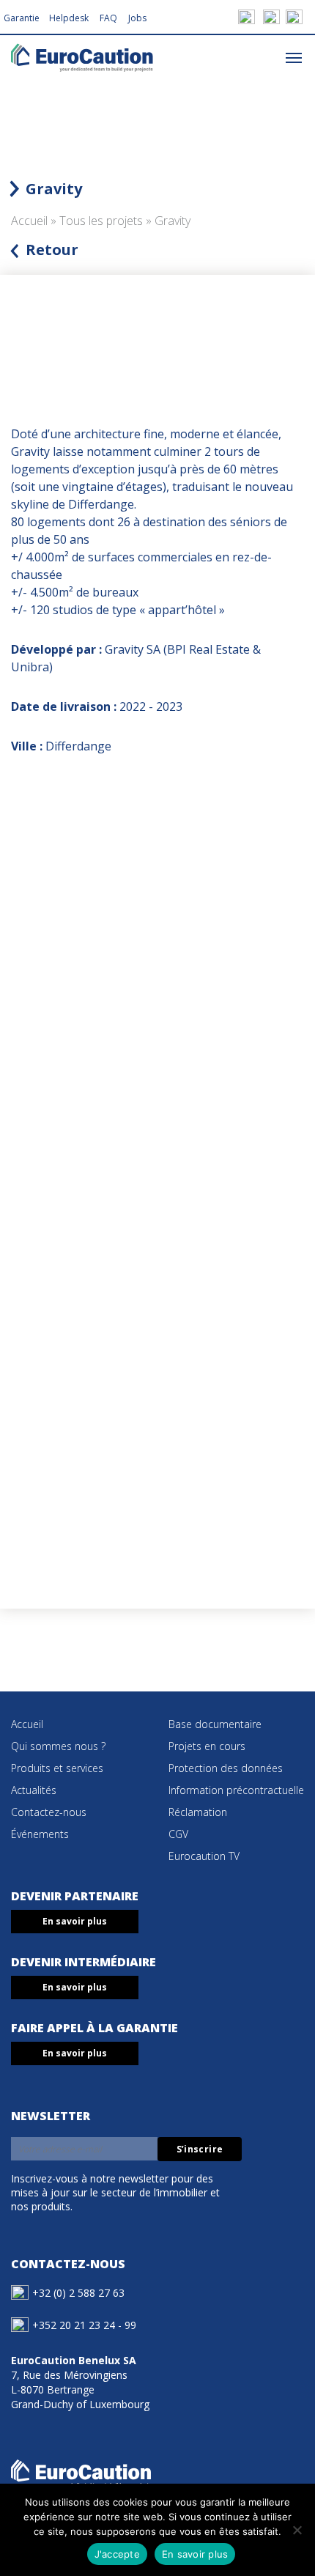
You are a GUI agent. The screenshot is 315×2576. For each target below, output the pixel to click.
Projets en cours (207, 1746)
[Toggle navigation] (294, 57)
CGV (178, 1834)
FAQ (108, 18)
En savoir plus (75, 1921)
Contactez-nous (49, 1812)
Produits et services (57, 1768)
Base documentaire (215, 1724)
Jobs (137, 18)
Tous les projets (101, 221)
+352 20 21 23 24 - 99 (84, 2325)
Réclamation (198, 1812)
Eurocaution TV (204, 1856)
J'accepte (117, 2554)
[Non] (297, 2530)
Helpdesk (69, 18)
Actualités (34, 1790)
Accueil (29, 221)
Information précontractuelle (236, 1790)
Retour (52, 250)
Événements (40, 1834)
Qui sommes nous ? (58, 1746)
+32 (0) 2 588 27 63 (78, 2293)
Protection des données (226, 1768)
